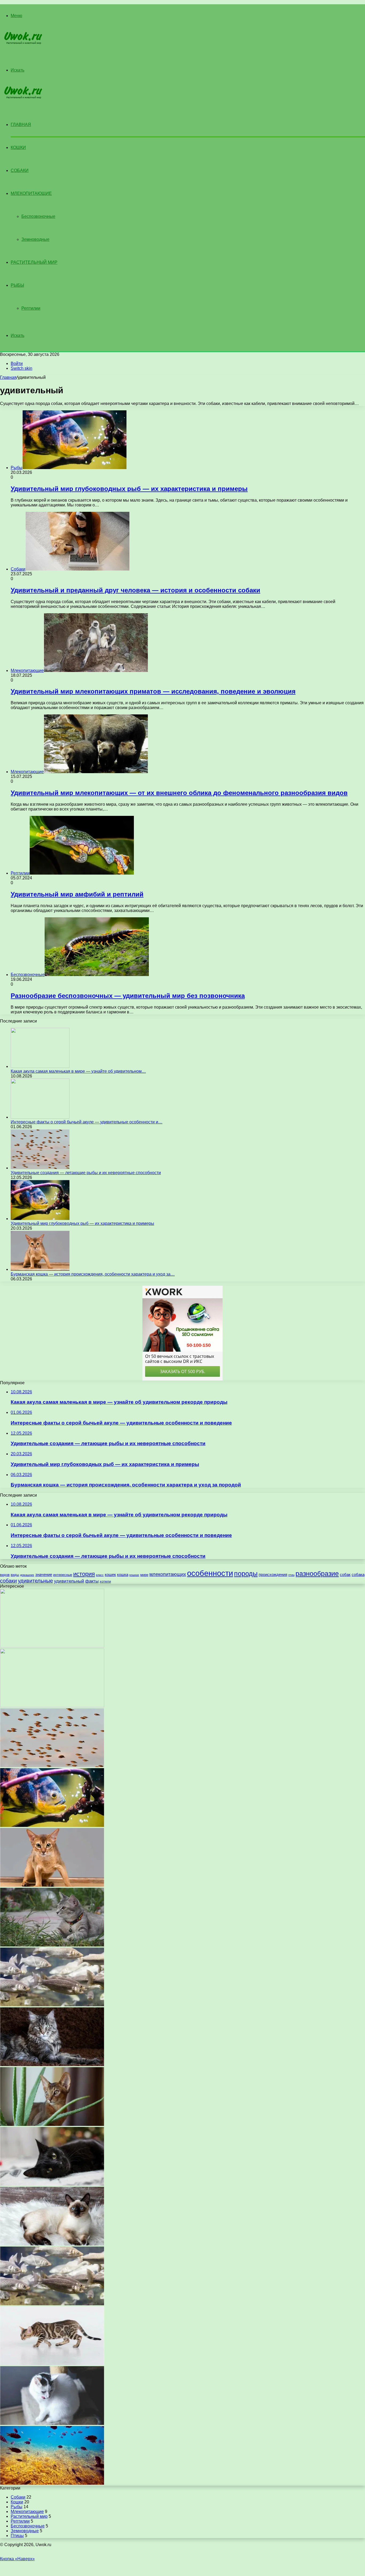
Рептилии (31, 308)
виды (15, 1575)
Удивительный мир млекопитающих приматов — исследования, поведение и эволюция (153, 691)
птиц (291, 1575)
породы (246, 1574)
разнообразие (317, 1574)
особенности (210, 1573)
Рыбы (17, 285)
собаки (8, 1581)
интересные (63, 1575)
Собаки (20, 170)
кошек (110, 1574)
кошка (123, 1574)
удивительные (35, 1581)
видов (5, 1575)
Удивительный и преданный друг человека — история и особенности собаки (135, 590)
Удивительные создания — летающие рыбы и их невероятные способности (86, 1173)
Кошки (18, 148)
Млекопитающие (31, 193)
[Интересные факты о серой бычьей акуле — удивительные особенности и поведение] (40, 1117)
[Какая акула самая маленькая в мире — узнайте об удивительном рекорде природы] (40, 1066)
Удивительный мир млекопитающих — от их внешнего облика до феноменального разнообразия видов (179, 793)
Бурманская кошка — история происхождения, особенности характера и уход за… (93, 1274)
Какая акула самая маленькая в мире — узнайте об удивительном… (78, 1071)
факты (92, 1581)
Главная (8, 377)
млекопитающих (168, 1574)
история (84, 1574)
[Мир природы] (22, 43)
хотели (105, 1581)
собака (358, 1574)
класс (100, 1575)
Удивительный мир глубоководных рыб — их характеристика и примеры (129, 489)
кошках (134, 1575)
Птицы (17, 2536)
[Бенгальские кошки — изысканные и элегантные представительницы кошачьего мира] (52, 2364)
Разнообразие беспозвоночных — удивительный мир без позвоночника (128, 996)
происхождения (273, 1574)
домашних (27, 1575)
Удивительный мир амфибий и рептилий (77, 894)
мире (144, 1575)
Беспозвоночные (38, 216)
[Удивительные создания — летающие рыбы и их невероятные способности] (40, 1168)
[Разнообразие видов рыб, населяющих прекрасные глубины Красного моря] (52, 2483)
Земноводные (35, 239)
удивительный (69, 1581)
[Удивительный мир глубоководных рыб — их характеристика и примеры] (40, 1219)
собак (345, 1574)
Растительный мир (34, 262)
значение (44, 1574)
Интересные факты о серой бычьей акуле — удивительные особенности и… (87, 1122)
